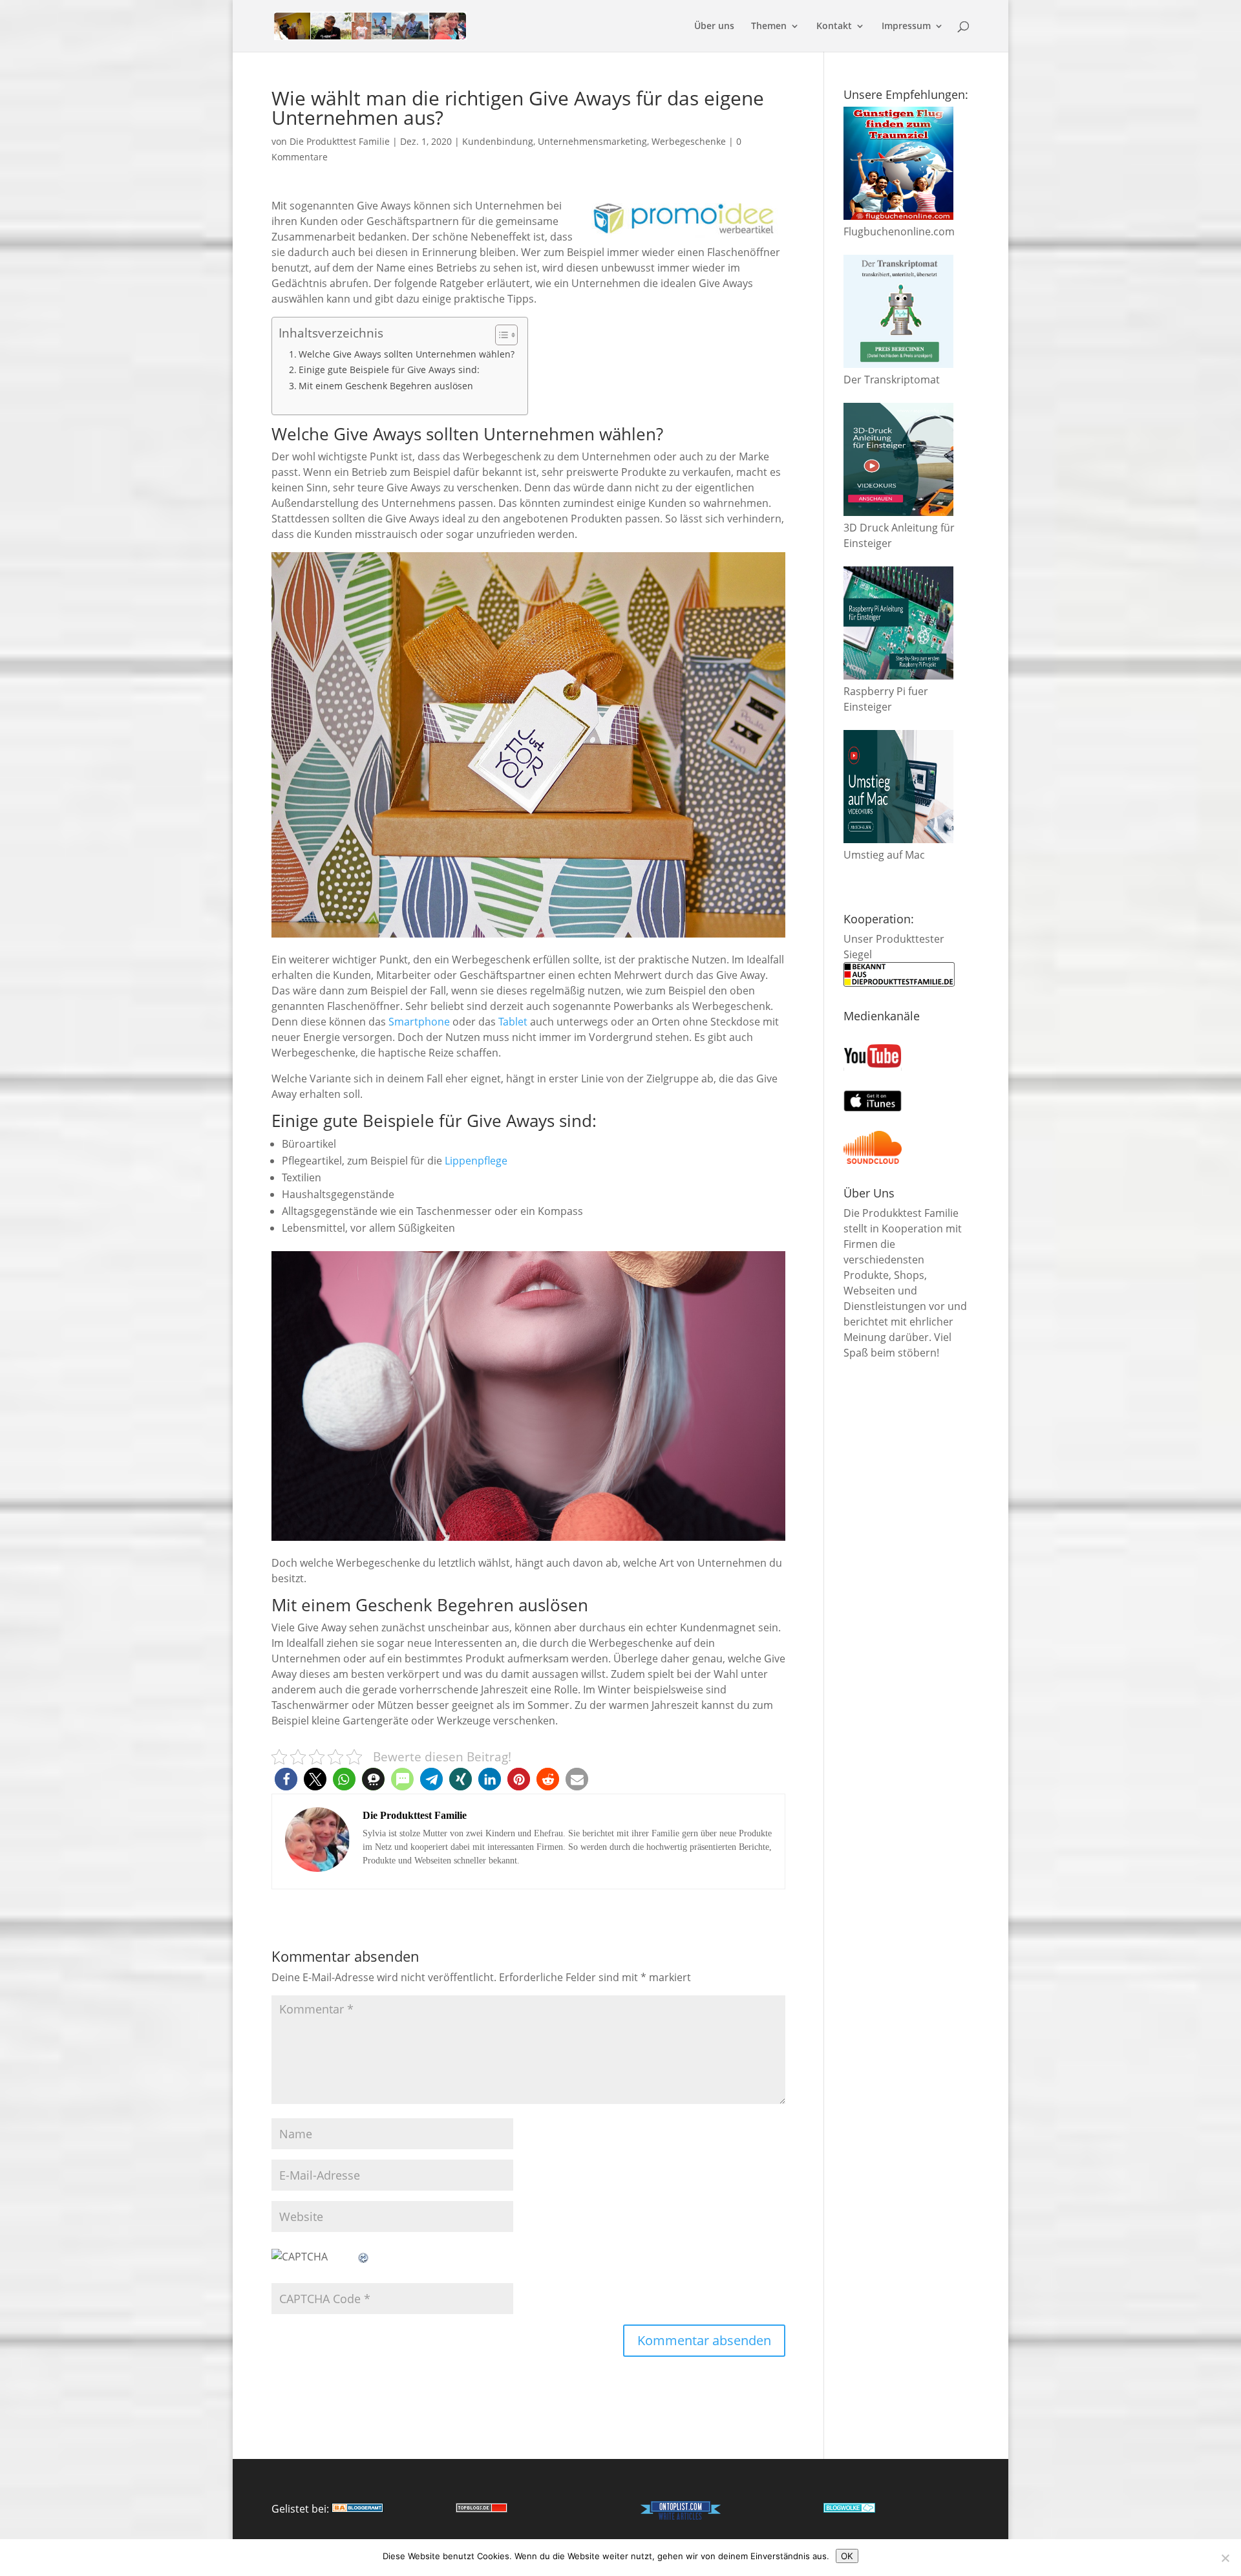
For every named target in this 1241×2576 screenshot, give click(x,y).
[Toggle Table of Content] (500, 335)
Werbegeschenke (689, 141)
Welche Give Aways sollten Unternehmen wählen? (407, 354)
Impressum (906, 27)
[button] (286, 1779)
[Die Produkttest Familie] (357, 2509)
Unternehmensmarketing (592, 141)
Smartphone (419, 1022)
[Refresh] (364, 2257)
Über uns (714, 27)
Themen (769, 27)
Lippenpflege (476, 1161)
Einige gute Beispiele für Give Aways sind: (389, 370)
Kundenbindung (498, 141)
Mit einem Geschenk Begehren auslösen (386, 386)
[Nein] (1225, 2558)
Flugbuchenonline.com (899, 231)
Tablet (513, 1022)
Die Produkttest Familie (340, 141)
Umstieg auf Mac (884, 855)
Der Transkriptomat (892, 380)
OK (847, 2556)
